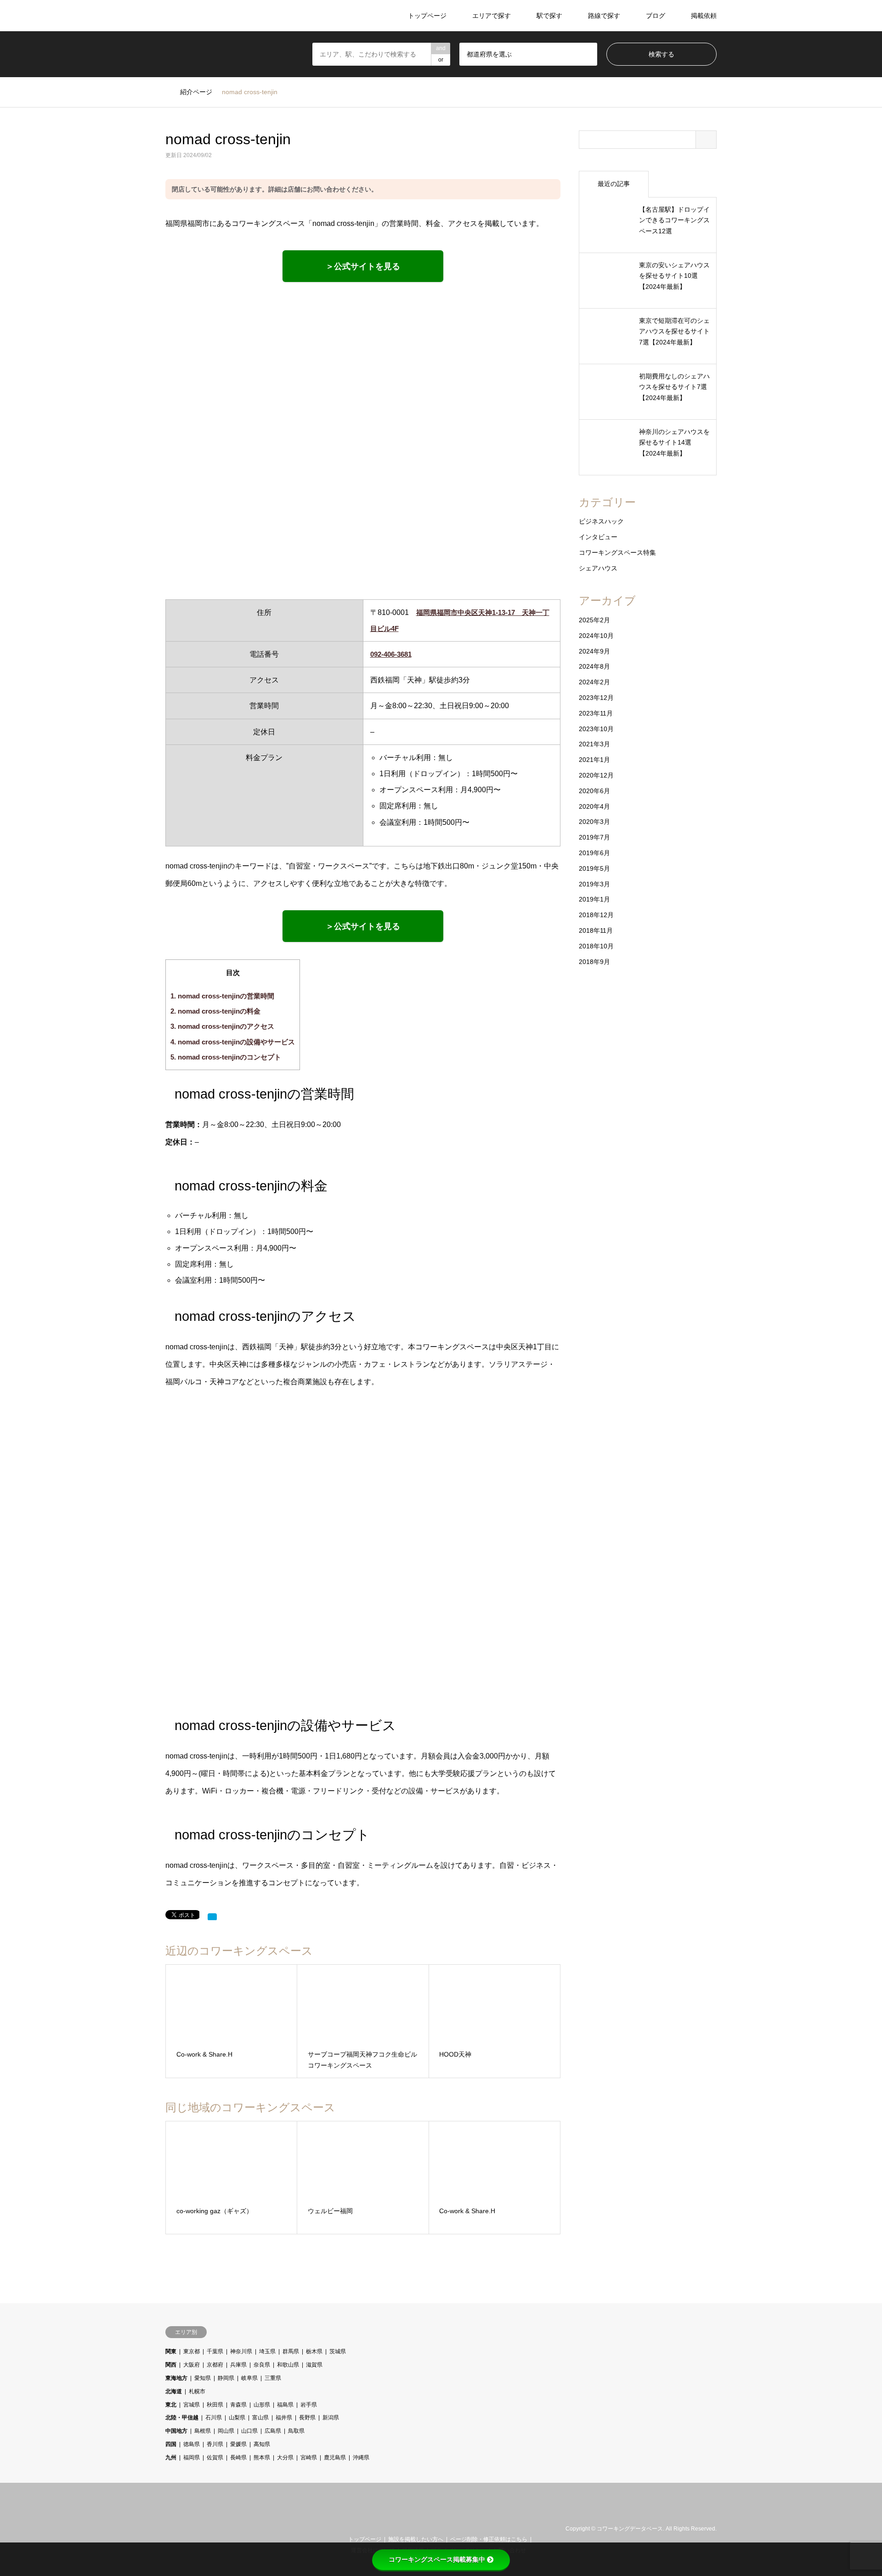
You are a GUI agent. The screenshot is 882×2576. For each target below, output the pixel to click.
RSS (181, 2529)
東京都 (192, 2351)
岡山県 (226, 2431)
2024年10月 (596, 636)
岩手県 (309, 2405)
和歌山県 (288, 2365)
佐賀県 (215, 2458)
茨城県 (338, 2351)
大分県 (285, 2458)
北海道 (174, 2391)
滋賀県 (314, 2365)
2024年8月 (594, 666)
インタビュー (598, 537)
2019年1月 (594, 899)
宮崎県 (309, 2458)
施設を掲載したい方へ (416, 2539)
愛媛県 (238, 2444)
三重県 (273, 2378)
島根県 (203, 2431)
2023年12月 (596, 698)
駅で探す (549, 16)
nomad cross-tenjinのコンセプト (226, 1057)
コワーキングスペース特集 (617, 552)
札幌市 (197, 2391)
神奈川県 (241, 2351)
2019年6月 (594, 853)
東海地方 (176, 2378)
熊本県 (262, 2458)
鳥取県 (296, 2431)
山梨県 (237, 2418)
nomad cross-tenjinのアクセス (222, 1026)
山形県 (262, 2405)
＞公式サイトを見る (363, 266)
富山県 (260, 2418)
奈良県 (262, 2365)
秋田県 (215, 2405)
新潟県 (331, 2418)
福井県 (284, 2418)
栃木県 (314, 2351)
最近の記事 (614, 184)
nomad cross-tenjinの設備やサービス (233, 1042)
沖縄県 (361, 2458)
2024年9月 (594, 651)
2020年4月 (594, 806)
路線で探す (604, 16)
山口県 (249, 2431)
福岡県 (192, 2458)
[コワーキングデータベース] (222, 16)
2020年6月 (594, 791)
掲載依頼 (704, 16)
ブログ (656, 16)
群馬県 (291, 2351)
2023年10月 (596, 729)
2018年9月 (594, 962)
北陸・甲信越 (182, 2418)
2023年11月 (596, 713)
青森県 (238, 2405)
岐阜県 (249, 2378)
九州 (171, 2458)
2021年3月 (594, 744)
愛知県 (203, 2378)
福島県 (285, 2405)
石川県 (214, 2418)
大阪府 (192, 2365)
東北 (171, 2405)
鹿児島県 (335, 2458)
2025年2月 (594, 620)
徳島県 (192, 2444)
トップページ (427, 16)
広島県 (273, 2431)
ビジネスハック (601, 521)
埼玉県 (267, 2351)
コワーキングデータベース (630, 2529)
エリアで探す (492, 16)
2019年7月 (594, 837)
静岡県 (226, 2378)
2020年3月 (594, 822)
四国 (171, 2444)
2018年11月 (596, 930)
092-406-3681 (391, 654)
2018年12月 (596, 915)
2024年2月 (594, 682)
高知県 (262, 2444)
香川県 (215, 2444)
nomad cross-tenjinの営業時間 (222, 996)
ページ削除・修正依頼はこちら (489, 2539)
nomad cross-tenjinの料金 (215, 1011)
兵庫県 (238, 2365)
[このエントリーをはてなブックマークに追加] (212, 1917)
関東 (171, 2351)
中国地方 (176, 2431)
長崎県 (238, 2458)
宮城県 (192, 2405)
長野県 (307, 2418)
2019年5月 (594, 868)
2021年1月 (594, 760)
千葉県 (215, 2351)
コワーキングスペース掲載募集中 (437, 2559)
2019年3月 (594, 884)
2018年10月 (596, 946)
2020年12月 (596, 775)
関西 (171, 2365)
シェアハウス (598, 568)
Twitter (169, 2529)
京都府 (215, 2365)
